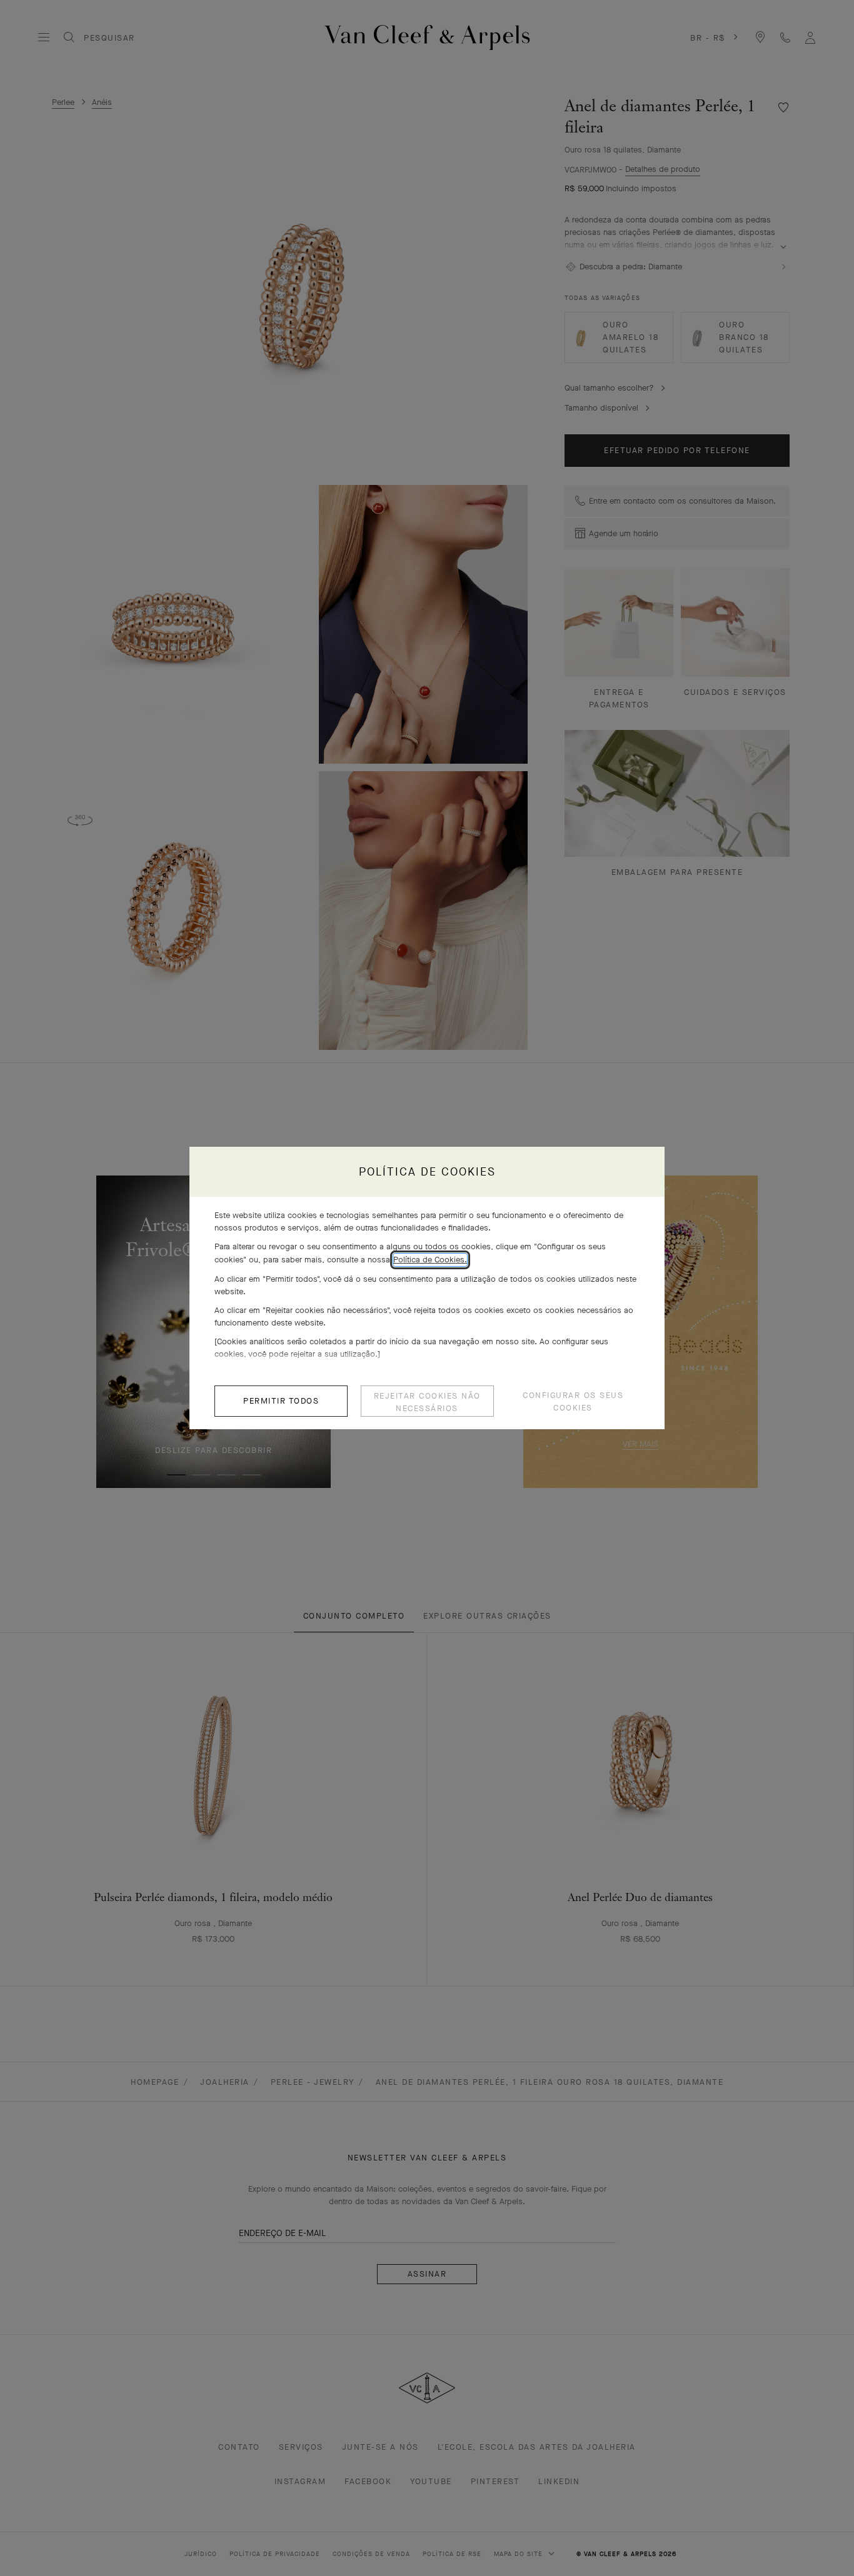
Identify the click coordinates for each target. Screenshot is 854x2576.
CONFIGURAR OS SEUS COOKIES (573, 1401)
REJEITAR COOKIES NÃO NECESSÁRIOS (427, 1402)
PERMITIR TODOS (281, 1401)
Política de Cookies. (430, 1260)
